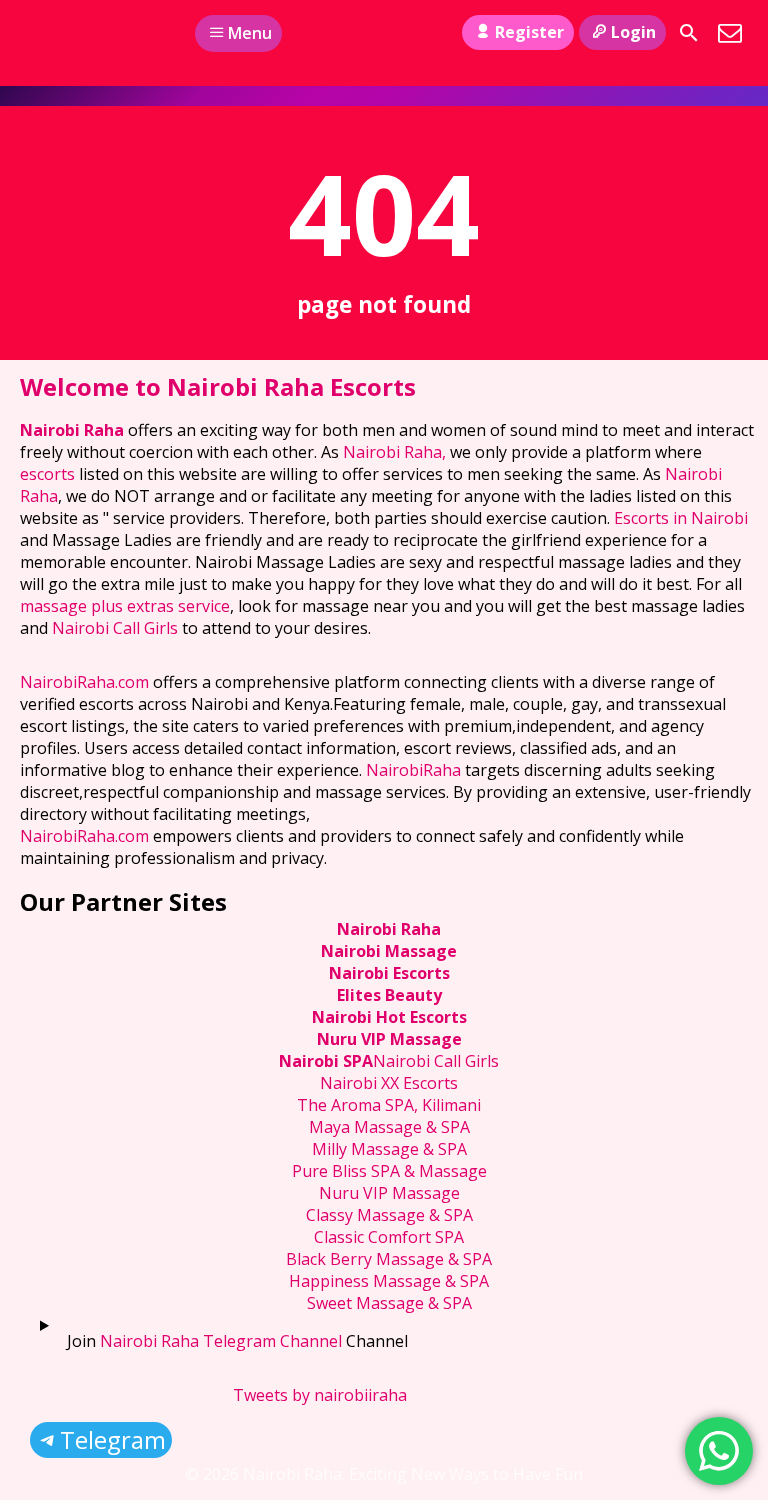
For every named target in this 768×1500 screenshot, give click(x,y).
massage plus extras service (125, 606)
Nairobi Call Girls (115, 628)
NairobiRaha (413, 770)
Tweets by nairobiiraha (320, 1395)
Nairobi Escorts (389, 973)
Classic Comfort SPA (389, 1237)
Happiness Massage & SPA (389, 1281)
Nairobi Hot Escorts (389, 1017)
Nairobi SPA (326, 1061)
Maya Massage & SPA (389, 1127)
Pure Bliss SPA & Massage (389, 1171)
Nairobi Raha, (394, 452)
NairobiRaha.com (84, 682)
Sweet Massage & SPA (389, 1303)
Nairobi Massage (389, 951)
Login (633, 32)
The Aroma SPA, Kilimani (389, 1105)
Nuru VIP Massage (389, 1039)
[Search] (689, 33)
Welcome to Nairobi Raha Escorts (218, 386)
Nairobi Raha (72, 430)
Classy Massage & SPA (389, 1215)
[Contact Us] (730, 33)
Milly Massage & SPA (389, 1149)
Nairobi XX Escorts (389, 1083)
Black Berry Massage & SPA (389, 1259)
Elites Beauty (389, 995)
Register (529, 32)
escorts (49, 474)
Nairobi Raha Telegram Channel (221, 1341)
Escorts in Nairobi (681, 518)
